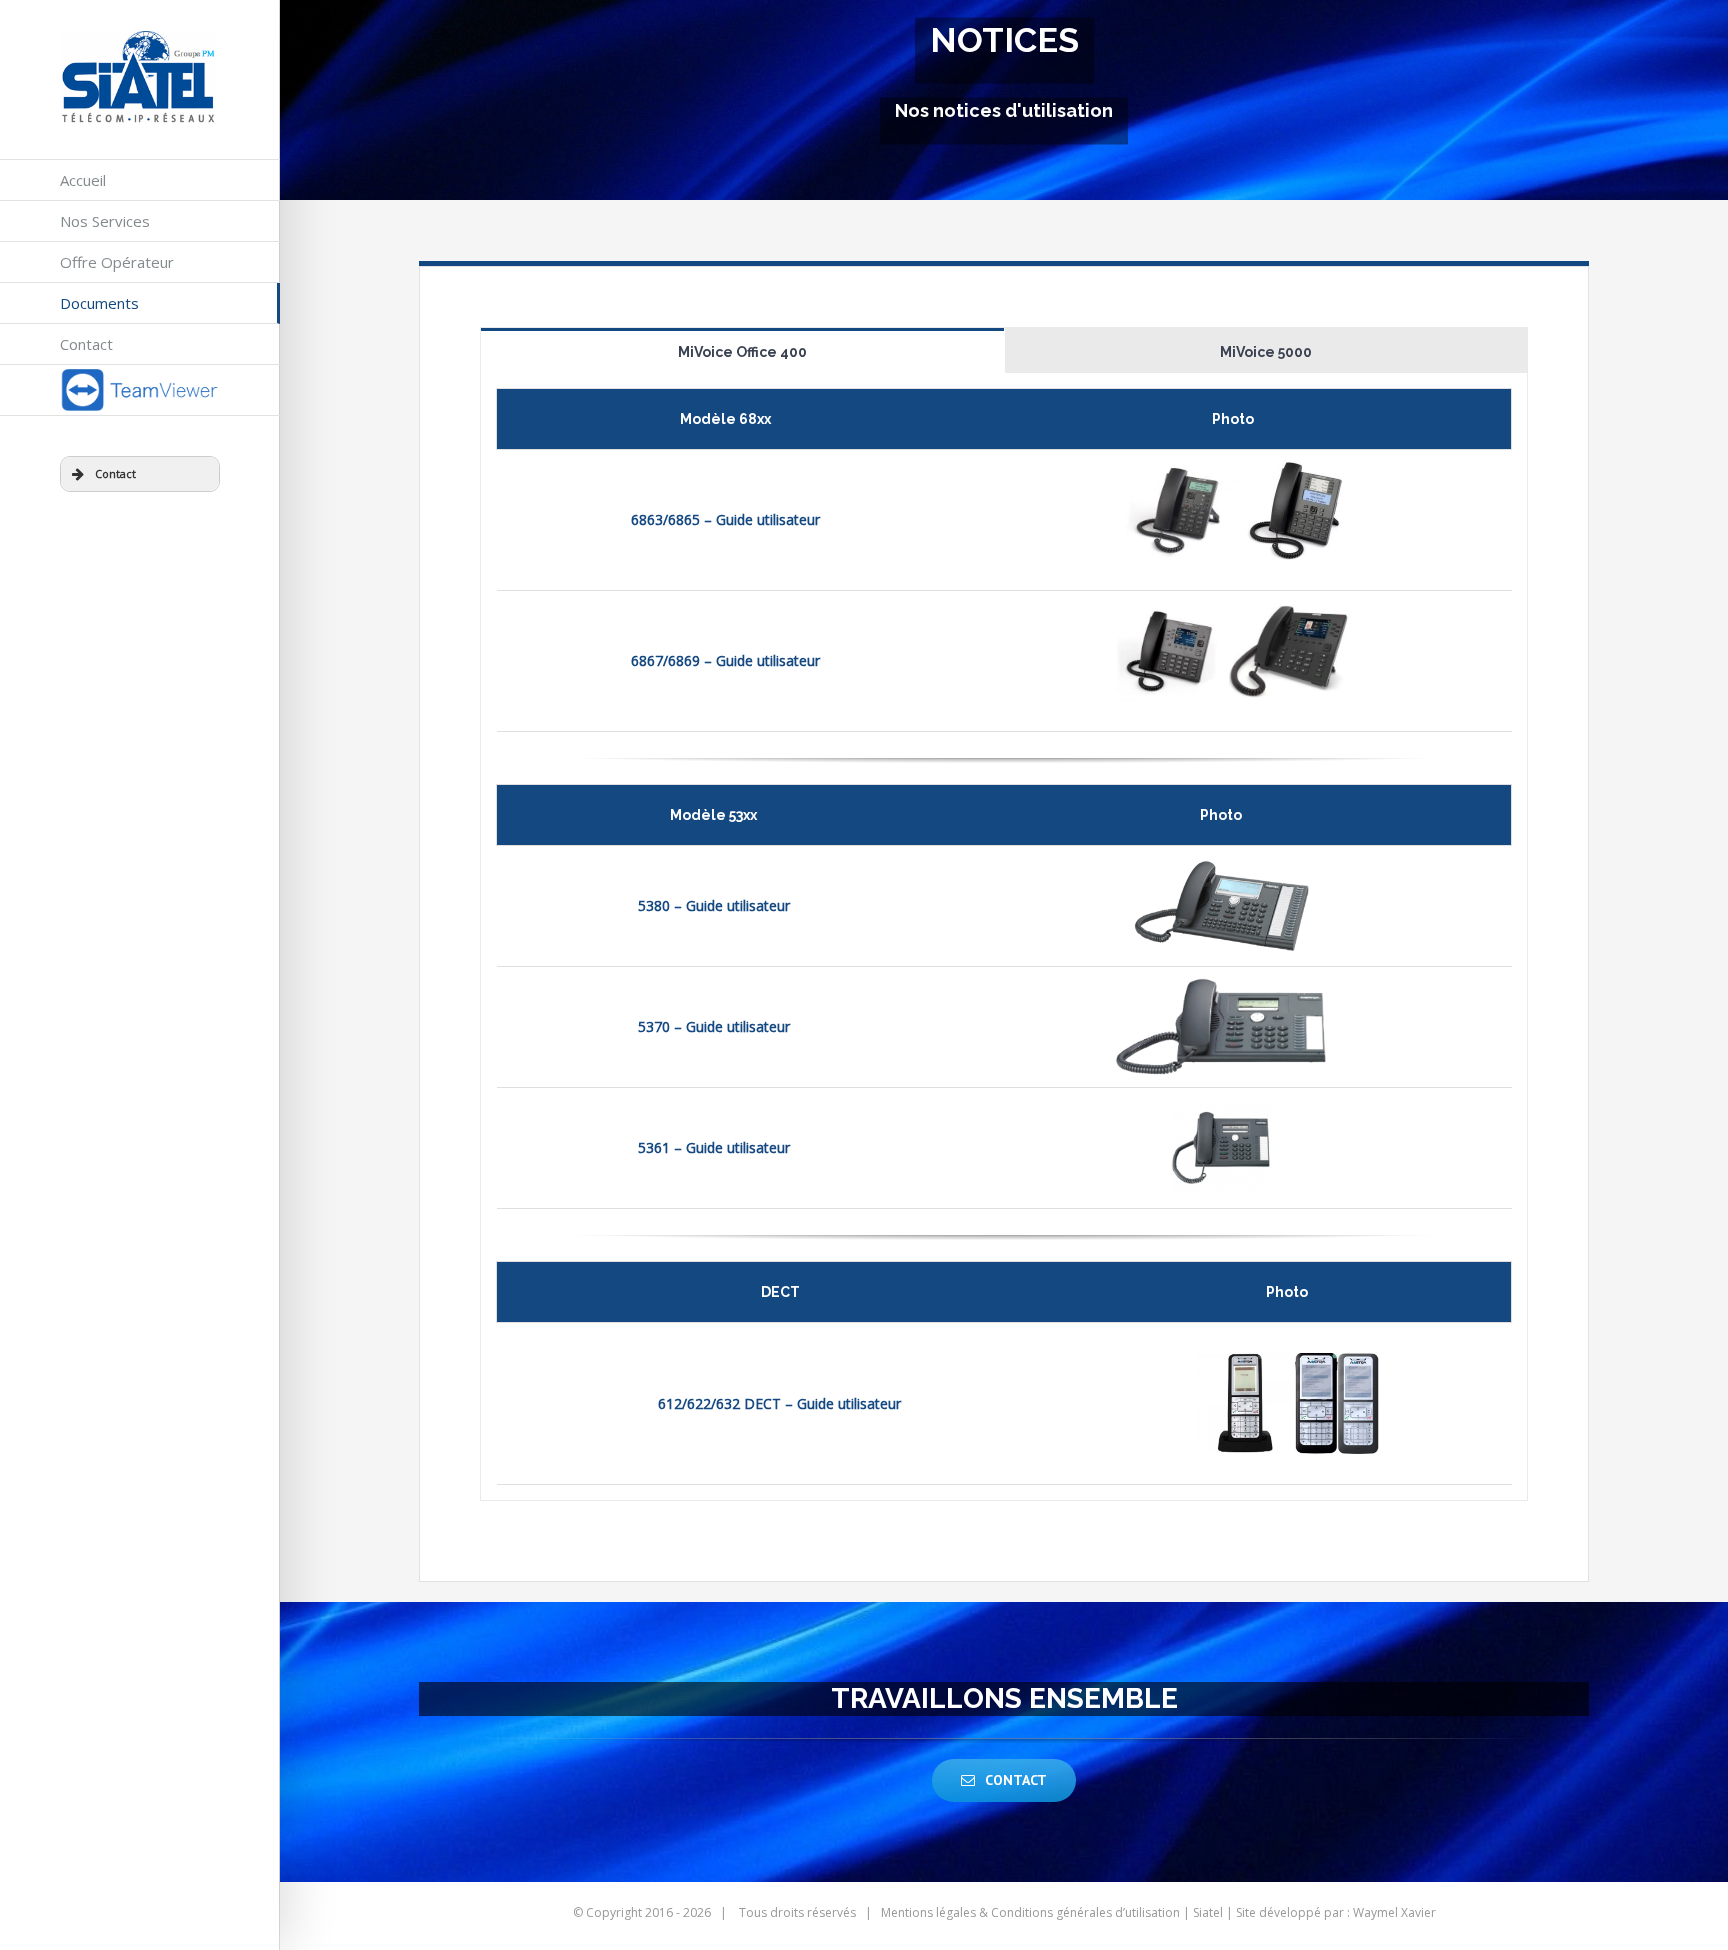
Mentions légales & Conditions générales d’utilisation (1030, 1912)
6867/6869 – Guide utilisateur (725, 660)
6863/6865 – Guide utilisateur (725, 519)
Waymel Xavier (1394, 1912)
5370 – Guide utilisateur (714, 1026)
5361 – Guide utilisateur (714, 1147)
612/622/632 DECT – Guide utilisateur (779, 1403)
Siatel (1208, 1912)
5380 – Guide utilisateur (714, 905)
